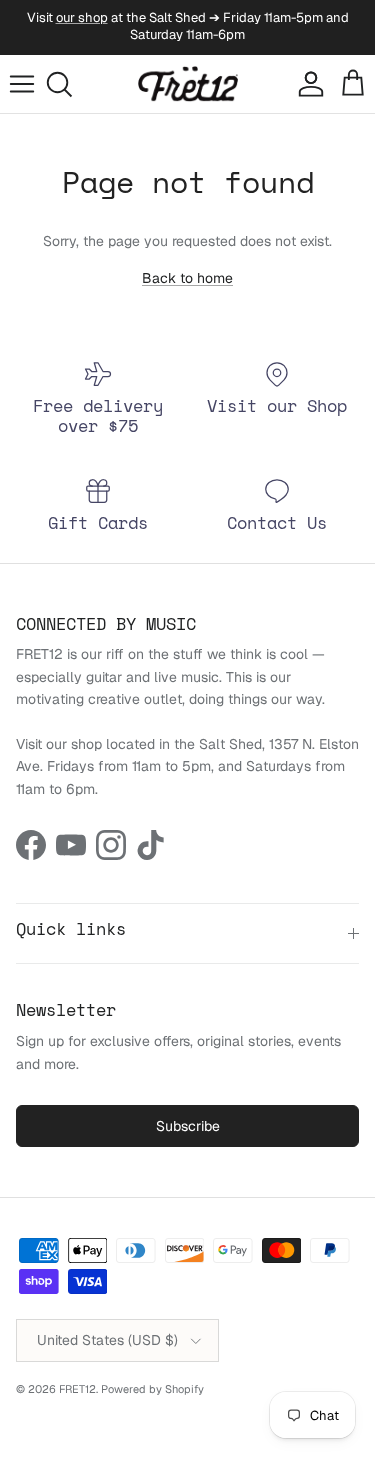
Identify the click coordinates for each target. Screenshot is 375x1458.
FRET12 (77, 1389)
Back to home (187, 278)
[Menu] (22, 84)
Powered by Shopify (152, 1389)
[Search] (66, 84)
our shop (82, 17)
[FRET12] (188, 84)
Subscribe (188, 1126)
